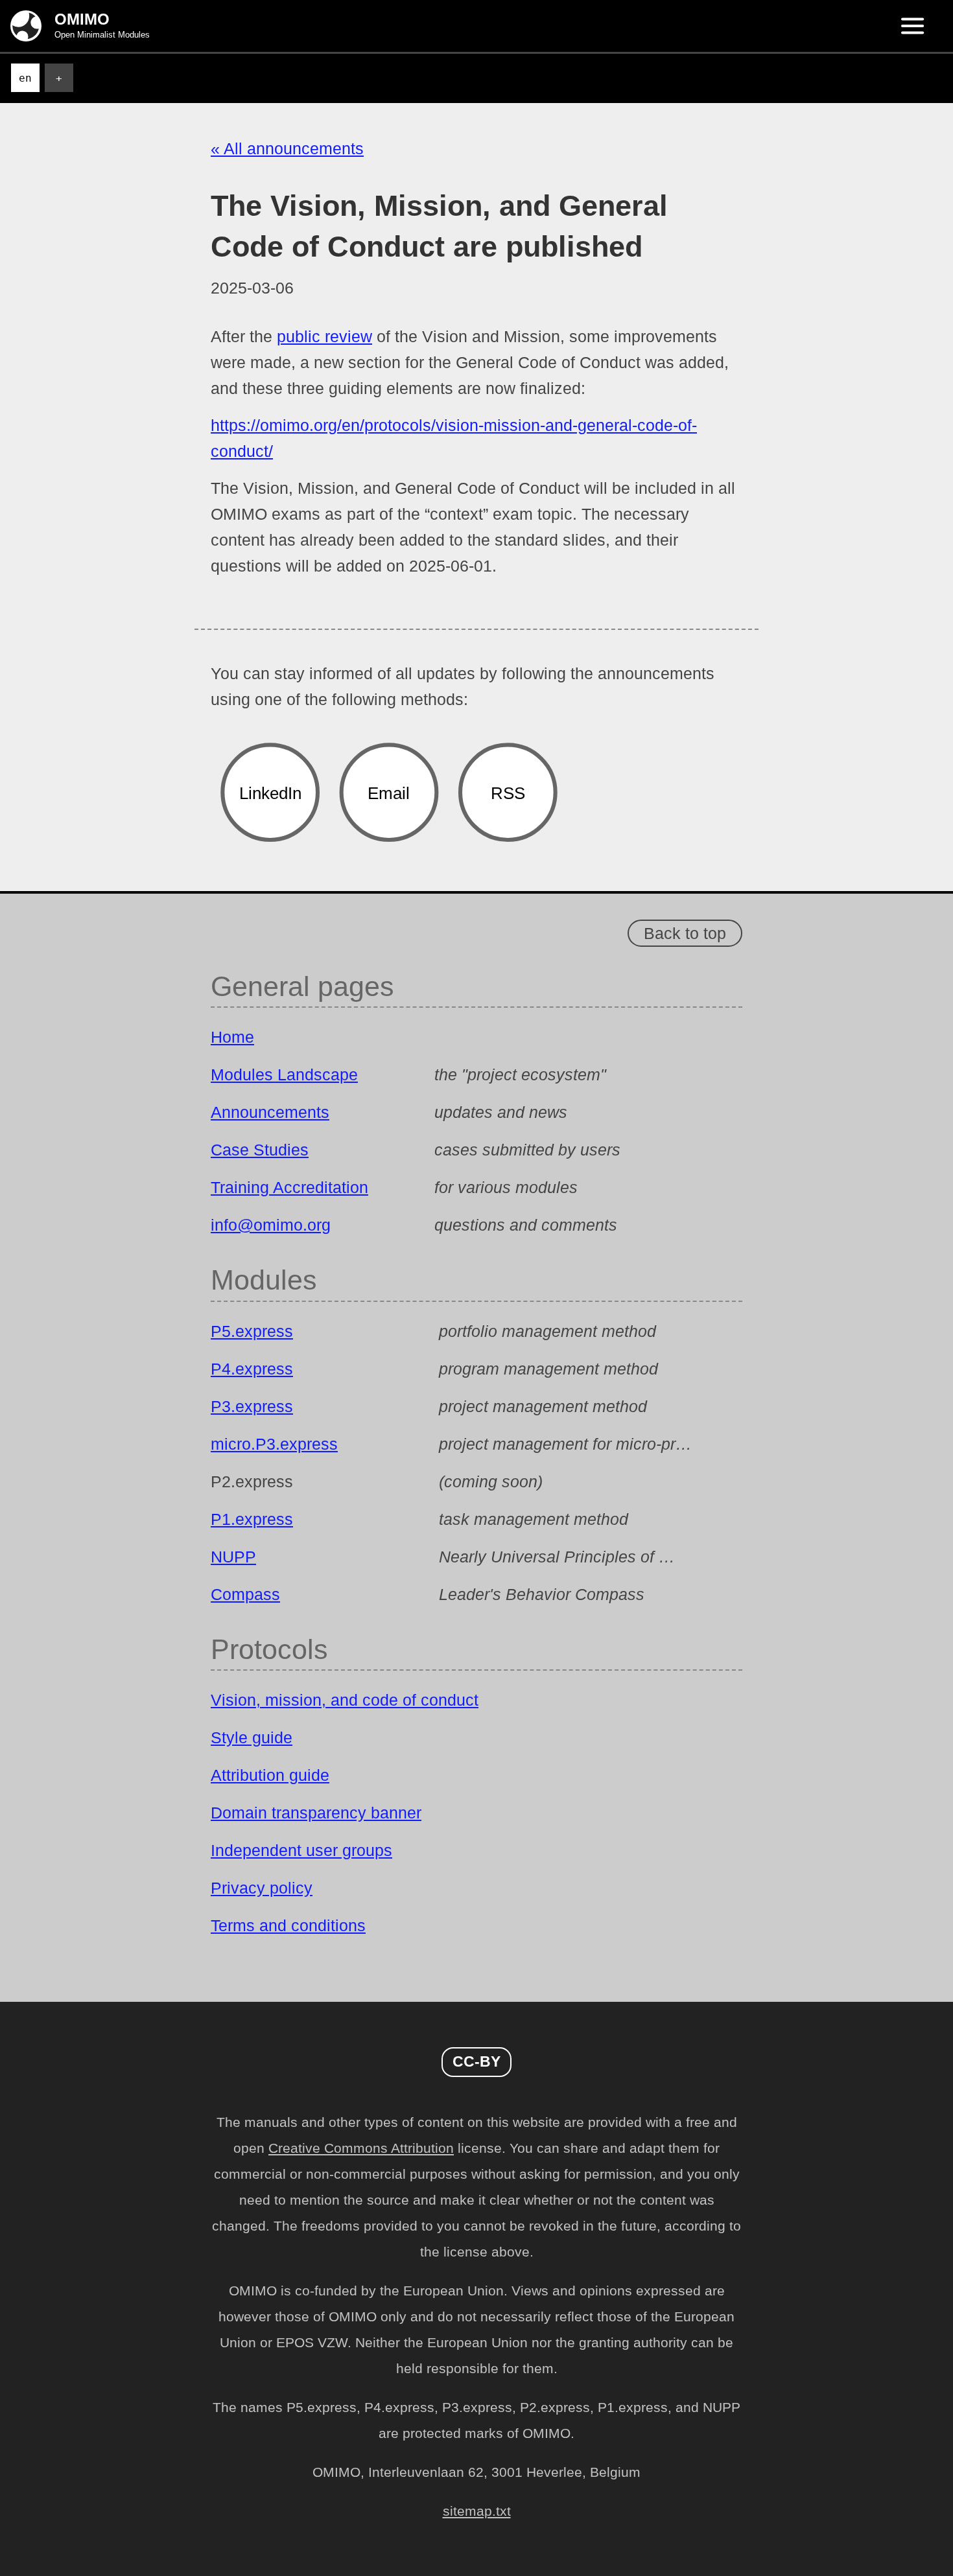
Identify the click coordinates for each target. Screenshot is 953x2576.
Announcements (270, 1112)
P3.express (252, 1406)
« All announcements (287, 148)
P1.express (252, 1519)
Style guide (252, 1737)
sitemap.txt (477, 2511)
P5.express (252, 1331)
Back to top (685, 933)
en (25, 78)
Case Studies (260, 1150)
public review (324, 336)
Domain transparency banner (316, 1813)
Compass (245, 1594)
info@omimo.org (271, 1225)
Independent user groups (301, 1850)
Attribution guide (270, 1775)
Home (232, 1037)
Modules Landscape (284, 1074)
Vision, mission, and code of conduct (345, 1700)
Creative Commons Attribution (361, 2148)
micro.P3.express (274, 1444)
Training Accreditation (289, 1187)
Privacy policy (262, 1888)
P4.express (252, 1369)
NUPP (233, 1557)
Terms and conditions (288, 1925)
